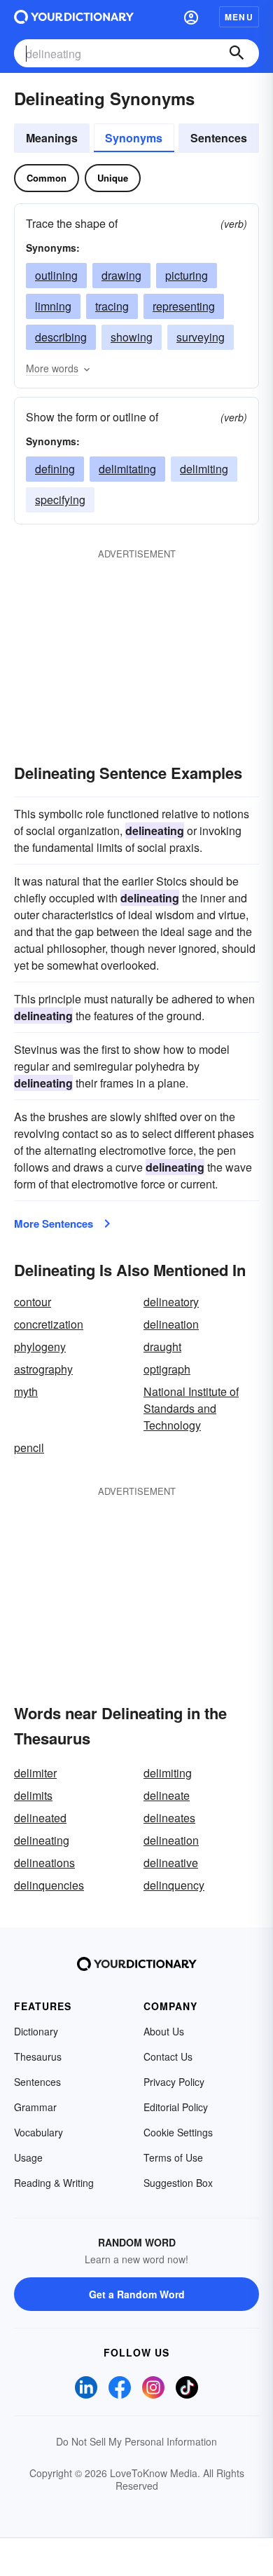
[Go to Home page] (74, 17)
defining (55, 469)
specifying (60, 500)
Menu (239, 17)
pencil (29, 1448)
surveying (201, 337)
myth (26, 1391)
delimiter (35, 1773)
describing (61, 337)
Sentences (219, 138)
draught (162, 1347)
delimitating (127, 469)
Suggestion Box (178, 2183)
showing (132, 337)
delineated (40, 1818)
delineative (171, 1863)
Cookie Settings (178, 2132)
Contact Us (168, 2056)
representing (184, 306)
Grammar (35, 2107)
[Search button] (237, 53)
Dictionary (36, 2031)
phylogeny (40, 1347)
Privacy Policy (174, 2082)
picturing (187, 275)
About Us (164, 2031)
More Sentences (54, 1223)
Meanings (52, 138)
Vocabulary (38, 2132)
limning (53, 306)
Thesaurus (38, 2056)
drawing (121, 275)
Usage (28, 2157)
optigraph (167, 1369)
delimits (33, 1795)
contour (33, 1302)
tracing (112, 306)
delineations (44, 1863)
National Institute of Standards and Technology (191, 1408)
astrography (43, 1369)
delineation (171, 1324)
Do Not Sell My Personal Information (136, 2441)
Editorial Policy (176, 2107)
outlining (56, 275)
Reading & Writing (54, 2183)
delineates (169, 1818)
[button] (191, 17)
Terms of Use (173, 2157)
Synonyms (134, 138)
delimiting (204, 469)
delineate (167, 1795)
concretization (49, 1324)
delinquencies (49, 1885)
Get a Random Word (137, 2294)
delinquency (174, 1885)
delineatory (171, 1302)
